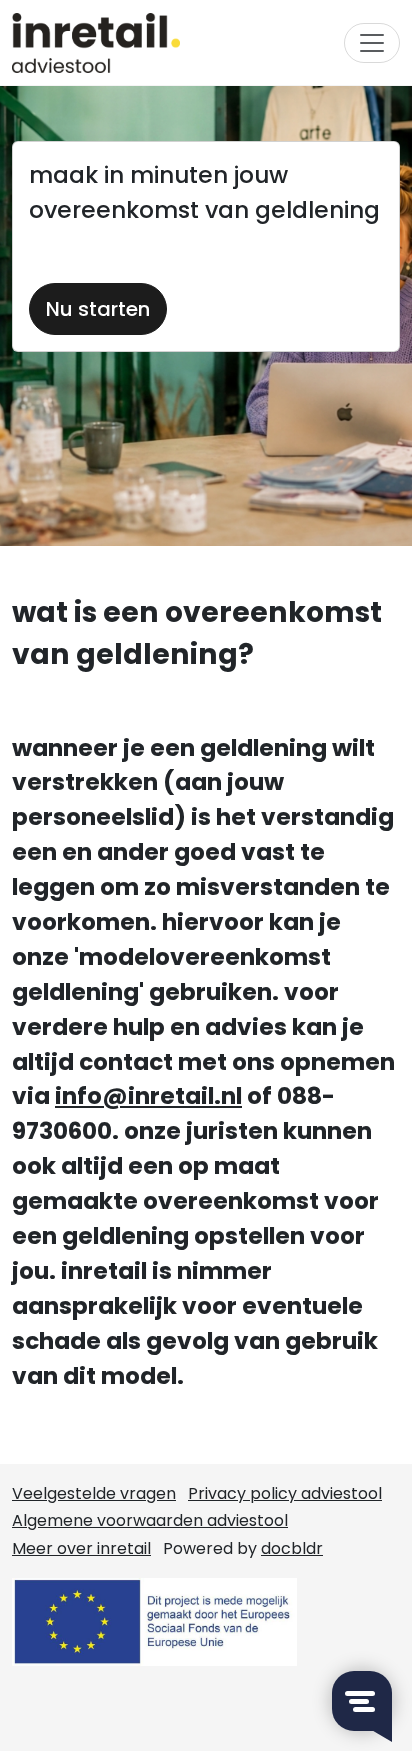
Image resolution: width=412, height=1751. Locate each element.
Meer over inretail (81, 1548)
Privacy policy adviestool (285, 1493)
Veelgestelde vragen (94, 1493)
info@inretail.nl (148, 1096)
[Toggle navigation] (372, 43)
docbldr (292, 1548)
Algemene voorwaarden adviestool (150, 1520)
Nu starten (98, 309)
